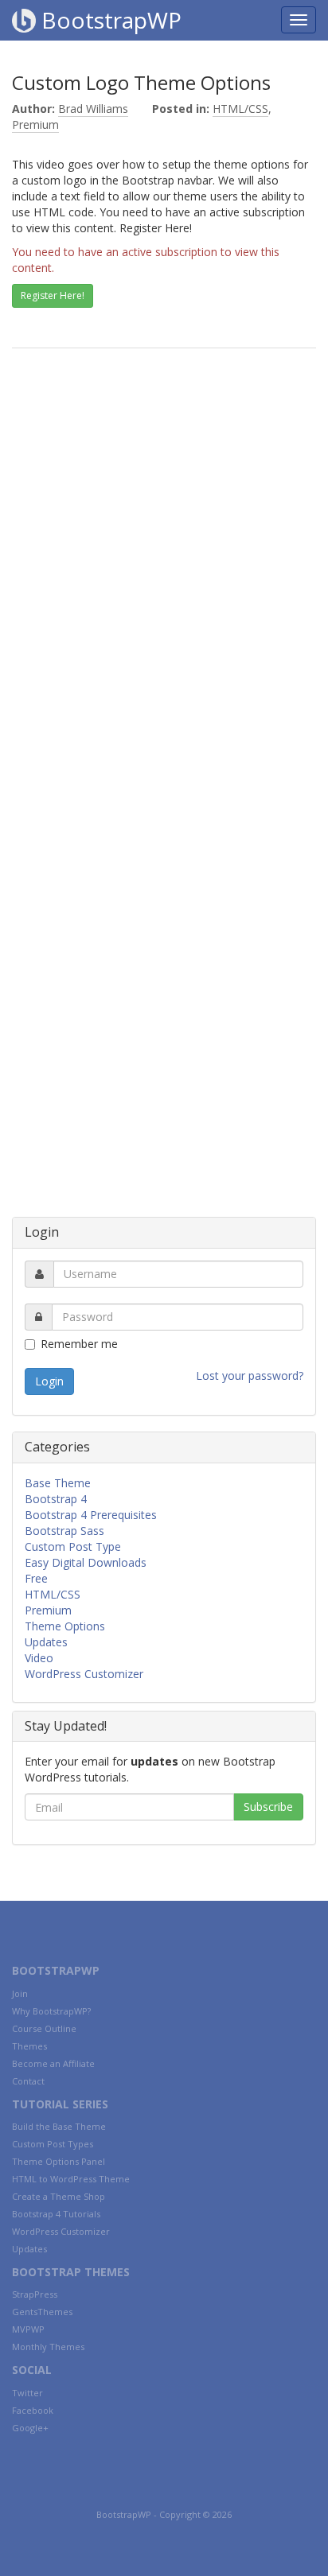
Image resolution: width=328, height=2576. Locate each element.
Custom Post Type (73, 1546)
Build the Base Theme (59, 2126)
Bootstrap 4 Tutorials (56, 2214)
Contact (28, 2081)
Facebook (33, 2410)
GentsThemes (42, 2312)
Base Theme (58, 1483)
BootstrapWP (109, 20)
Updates (46, 1642)
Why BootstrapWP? (51, 2011)
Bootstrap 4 (56, 1499)
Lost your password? (250, 1375)
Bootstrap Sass (64, 1531)
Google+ (30, 2428)
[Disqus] (164, 587)
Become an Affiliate (53, 2063)
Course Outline (44, 2028)
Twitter (27, 2393)
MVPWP (28, 2329)
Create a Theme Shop (59, 2196)
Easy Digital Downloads (86, 1562)
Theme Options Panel (59, 2161)
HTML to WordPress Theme (71, 2179)
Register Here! (53, 295)
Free (36, 1578)
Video (39, 1658)
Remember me (79, 1344)
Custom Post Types (53, 2144)
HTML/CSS (240, 109)
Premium (35, 124)
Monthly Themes (48, 2347)
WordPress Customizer (84, 1674)
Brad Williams (93, 109)
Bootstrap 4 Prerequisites (91, 1515)
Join (20, 1993)
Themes (29, 2046)
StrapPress (35, 2294)
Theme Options (65, 1626)
